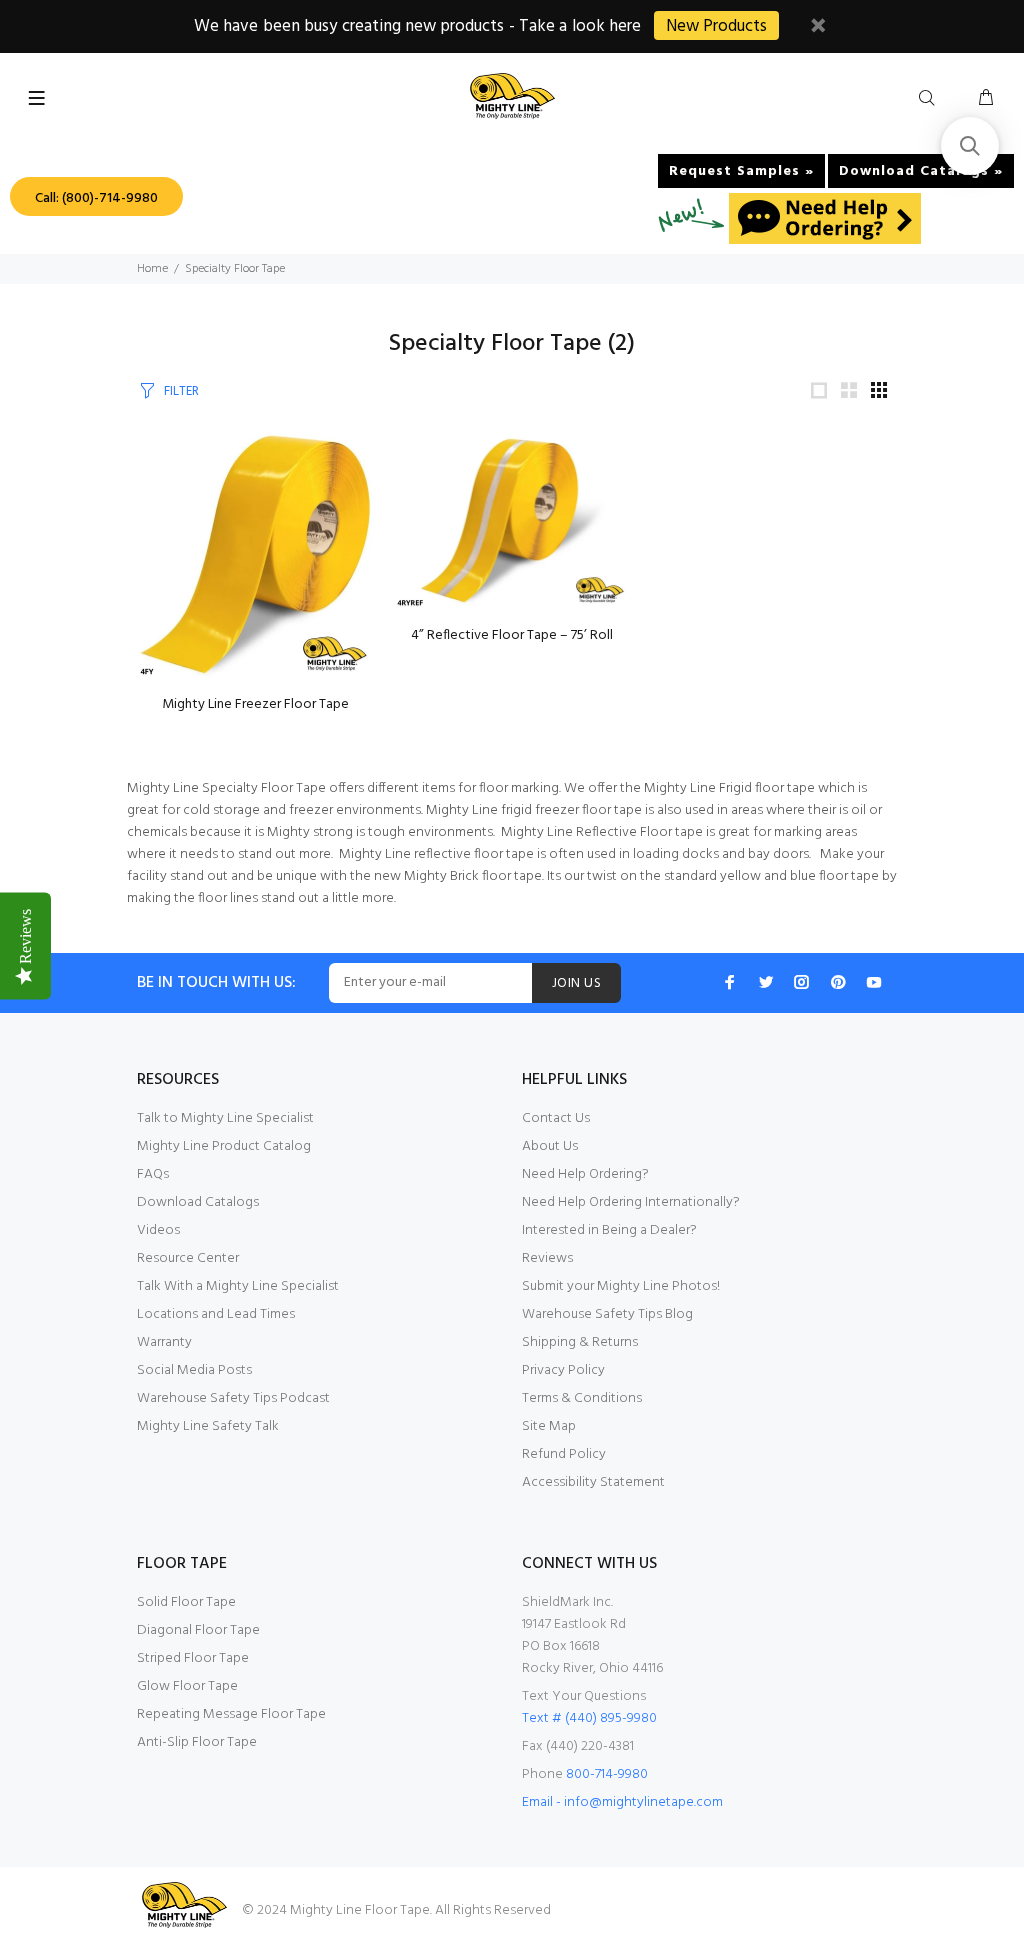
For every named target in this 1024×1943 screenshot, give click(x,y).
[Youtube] (874, 982)
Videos (158, 1230)
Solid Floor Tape (186, 1602)
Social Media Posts (194, 1370)
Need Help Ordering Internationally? (631, 1202)
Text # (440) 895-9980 (589, 1718)
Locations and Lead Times (216, 1314)
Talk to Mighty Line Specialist (225, 1118)
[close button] (818, 28)
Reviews (547, 1258)
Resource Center (188, 1258)
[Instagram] (802, 982)
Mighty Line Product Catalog (224, 1146)
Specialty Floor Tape (235, 269)
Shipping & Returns (580, 1342)
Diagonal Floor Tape (198, 1630)
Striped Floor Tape (193, 1658)
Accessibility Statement (593, 1482)
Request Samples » (741, 171)
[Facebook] (730, 982)
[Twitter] (766, 982)
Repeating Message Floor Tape (231, 1714)
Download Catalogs (198, 1202)
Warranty (164, 1342)
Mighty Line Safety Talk (208, 1426)
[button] (970, 146)
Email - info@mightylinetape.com (622, 1802)
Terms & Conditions (582, 1398)
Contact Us (556, 1118)
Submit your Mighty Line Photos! (621, 1286)
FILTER (181, 391)
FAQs (153, 1174)
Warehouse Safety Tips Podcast (233, 1398)
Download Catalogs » (921, 171)
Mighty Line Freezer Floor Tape (255, 704)
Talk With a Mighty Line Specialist (238, 1286)
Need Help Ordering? (585, 1174)
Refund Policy (564, 1454)
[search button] (931, 99)
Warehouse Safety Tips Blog (607, 1314)
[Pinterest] (838, 982)
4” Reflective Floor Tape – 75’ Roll (512, 635)
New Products (716, 26)
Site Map (549, 1426)
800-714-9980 (607, 1774)
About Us (550, 1146)
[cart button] (986, 99)
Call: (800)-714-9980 (96, 198)
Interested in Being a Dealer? (609, 1230)
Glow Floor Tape (187, 1686)
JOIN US (576, 983)
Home (152, 269)
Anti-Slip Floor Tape (197, 1742)
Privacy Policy (563, 1370)
